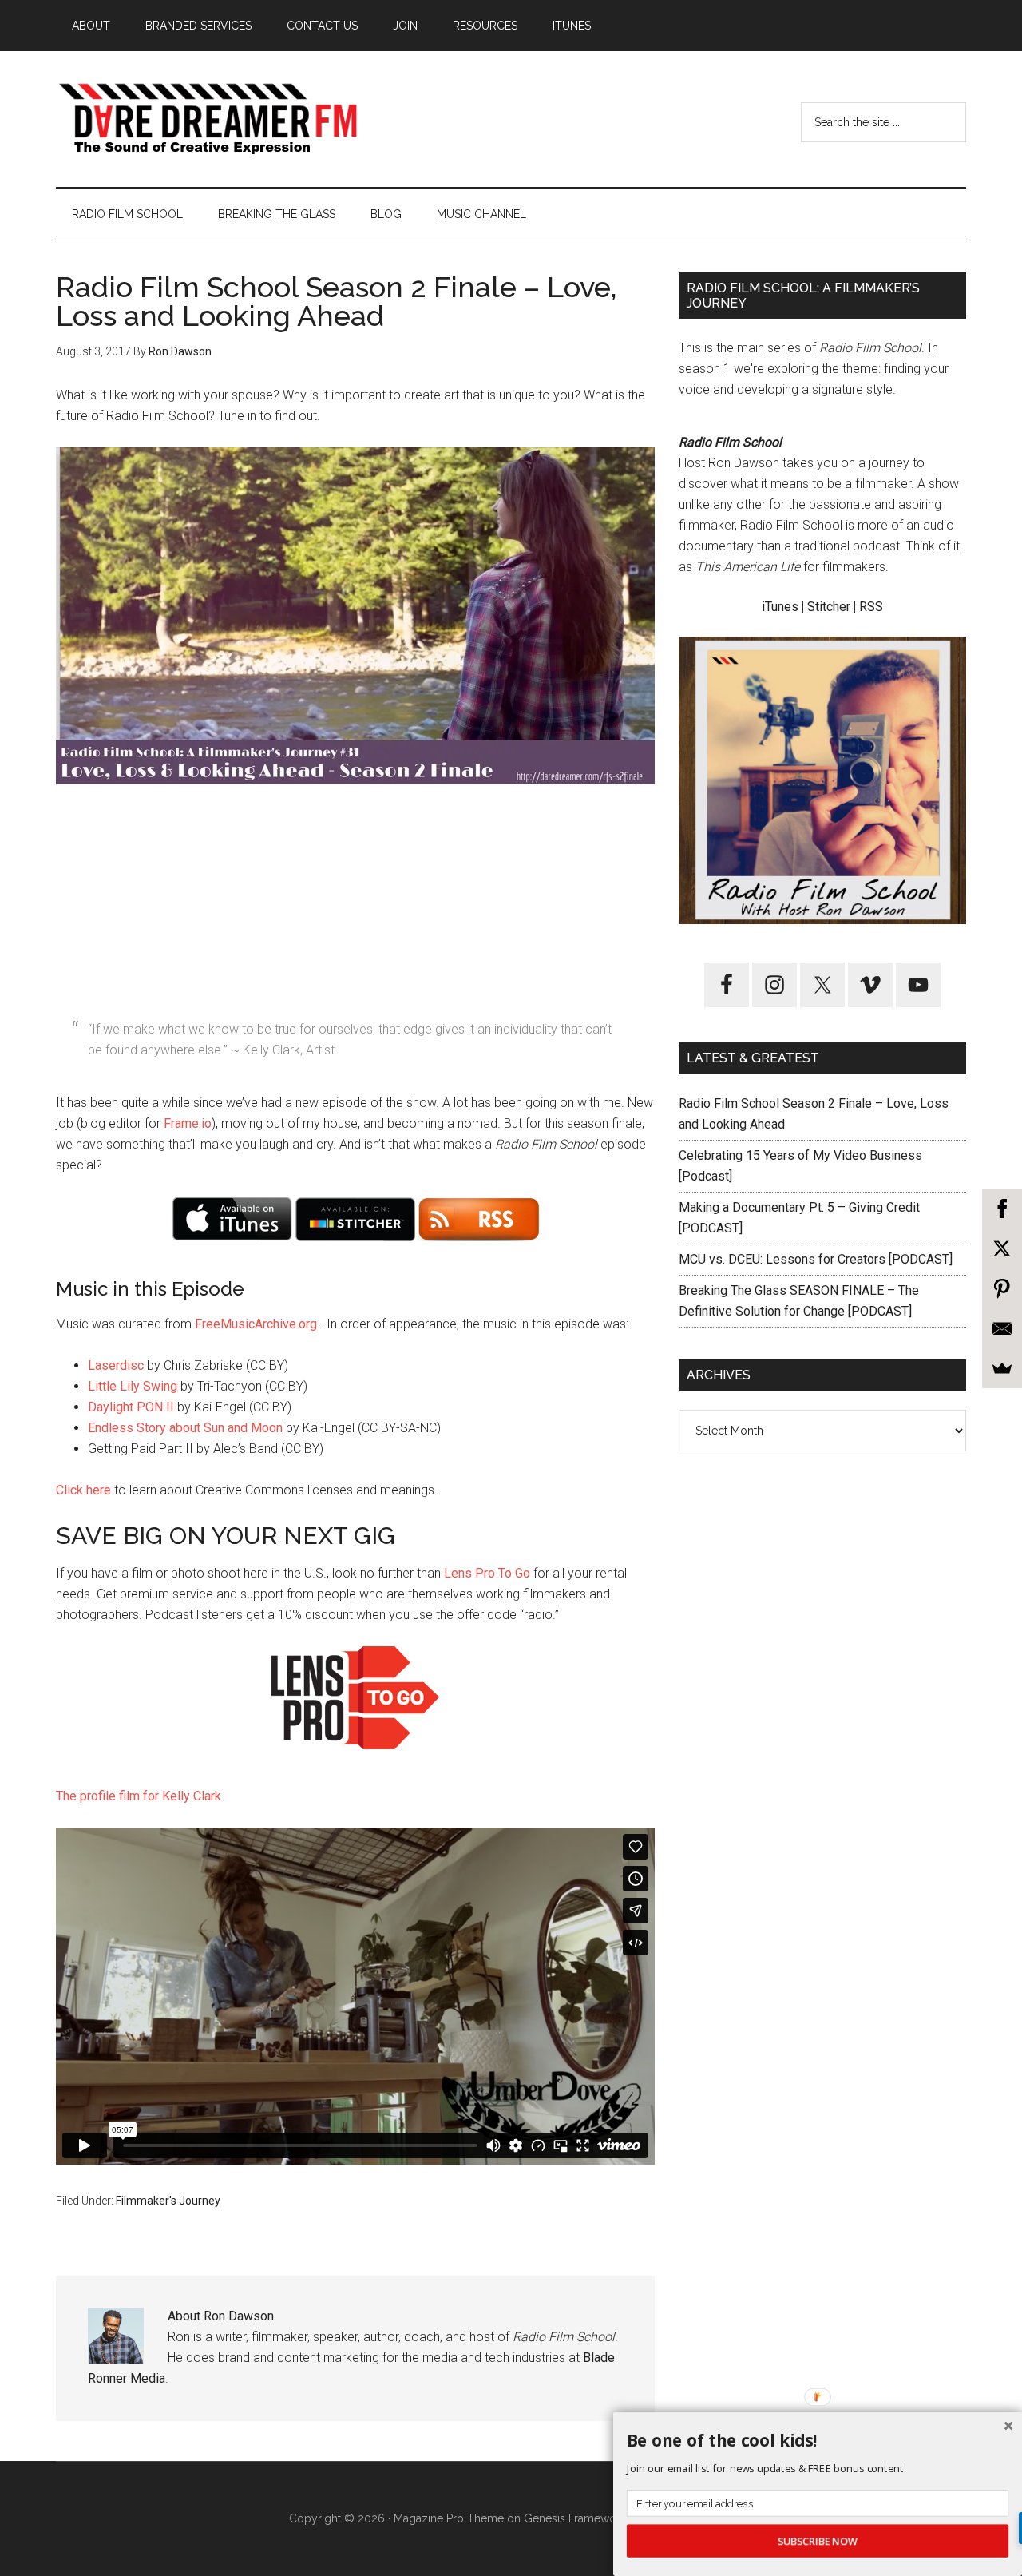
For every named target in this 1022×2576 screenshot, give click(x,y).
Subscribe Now (818, 2541)
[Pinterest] (1002, 1288)
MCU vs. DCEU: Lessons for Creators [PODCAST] (816, 1259)
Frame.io (188, 1123)
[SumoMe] (1002, 1368)
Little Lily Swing (133, 1386)
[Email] (1002, 1328)
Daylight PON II (131, 1407)
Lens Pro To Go (487, 1573)
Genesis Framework (575, 2518)
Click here (83, 1490)
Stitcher (829, 607)
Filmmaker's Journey (168, 2201)
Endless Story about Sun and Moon (185, 1428)
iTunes (780, 607)
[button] (818, 2441)
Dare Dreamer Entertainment (208, 119)
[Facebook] (1002, 1209)
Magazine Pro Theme (449, 2518)
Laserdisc (116, 1365)
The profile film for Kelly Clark (139, 1796)
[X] (1002, 1248)
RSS (871, 607)
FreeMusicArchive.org (256, 1324)
